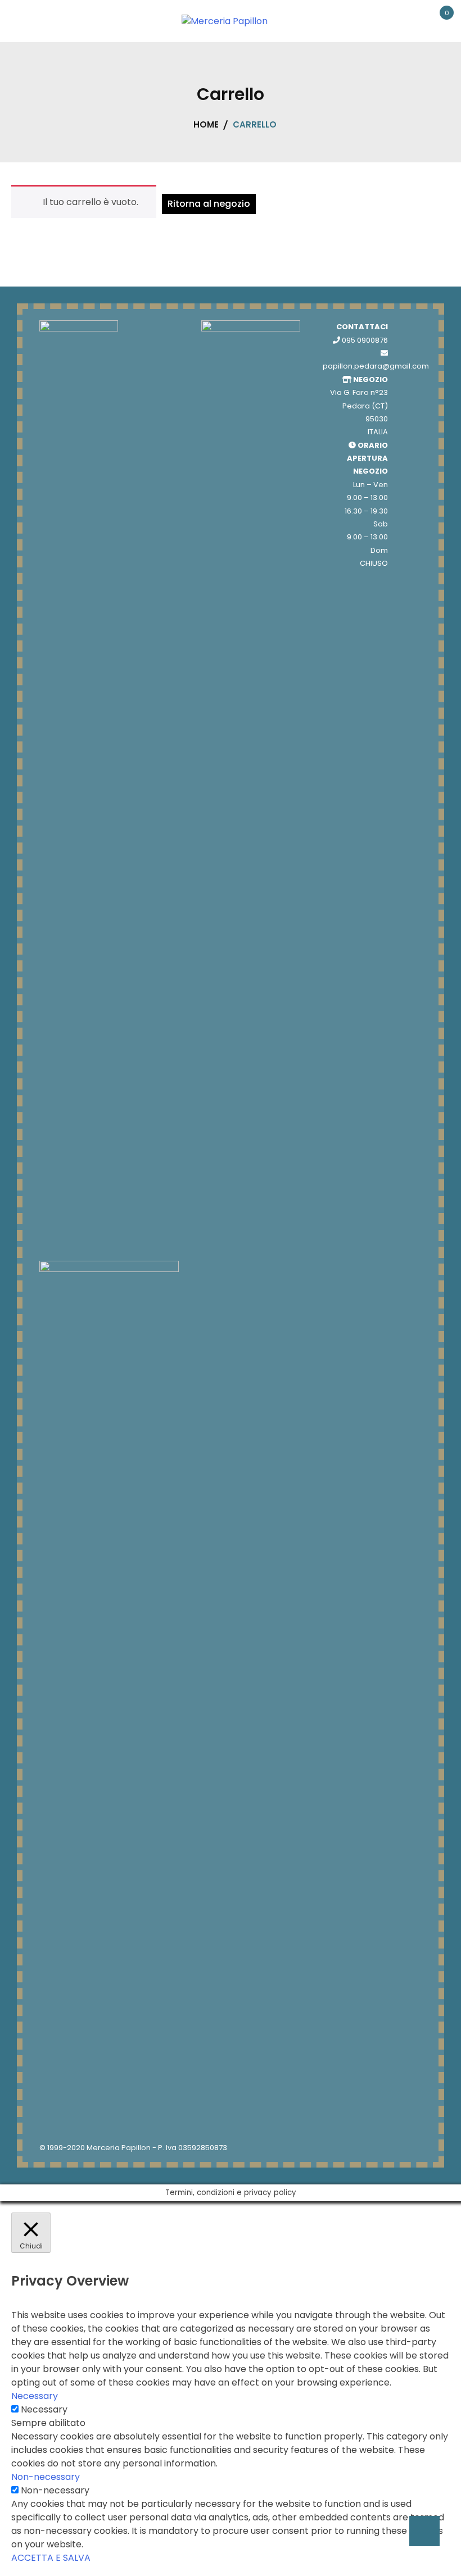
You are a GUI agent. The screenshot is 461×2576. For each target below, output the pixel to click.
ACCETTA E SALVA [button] (51, 2558)
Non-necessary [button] (46, 2477)
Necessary (44, 2409)
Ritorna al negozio (209, 204)
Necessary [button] (35, 2396)
